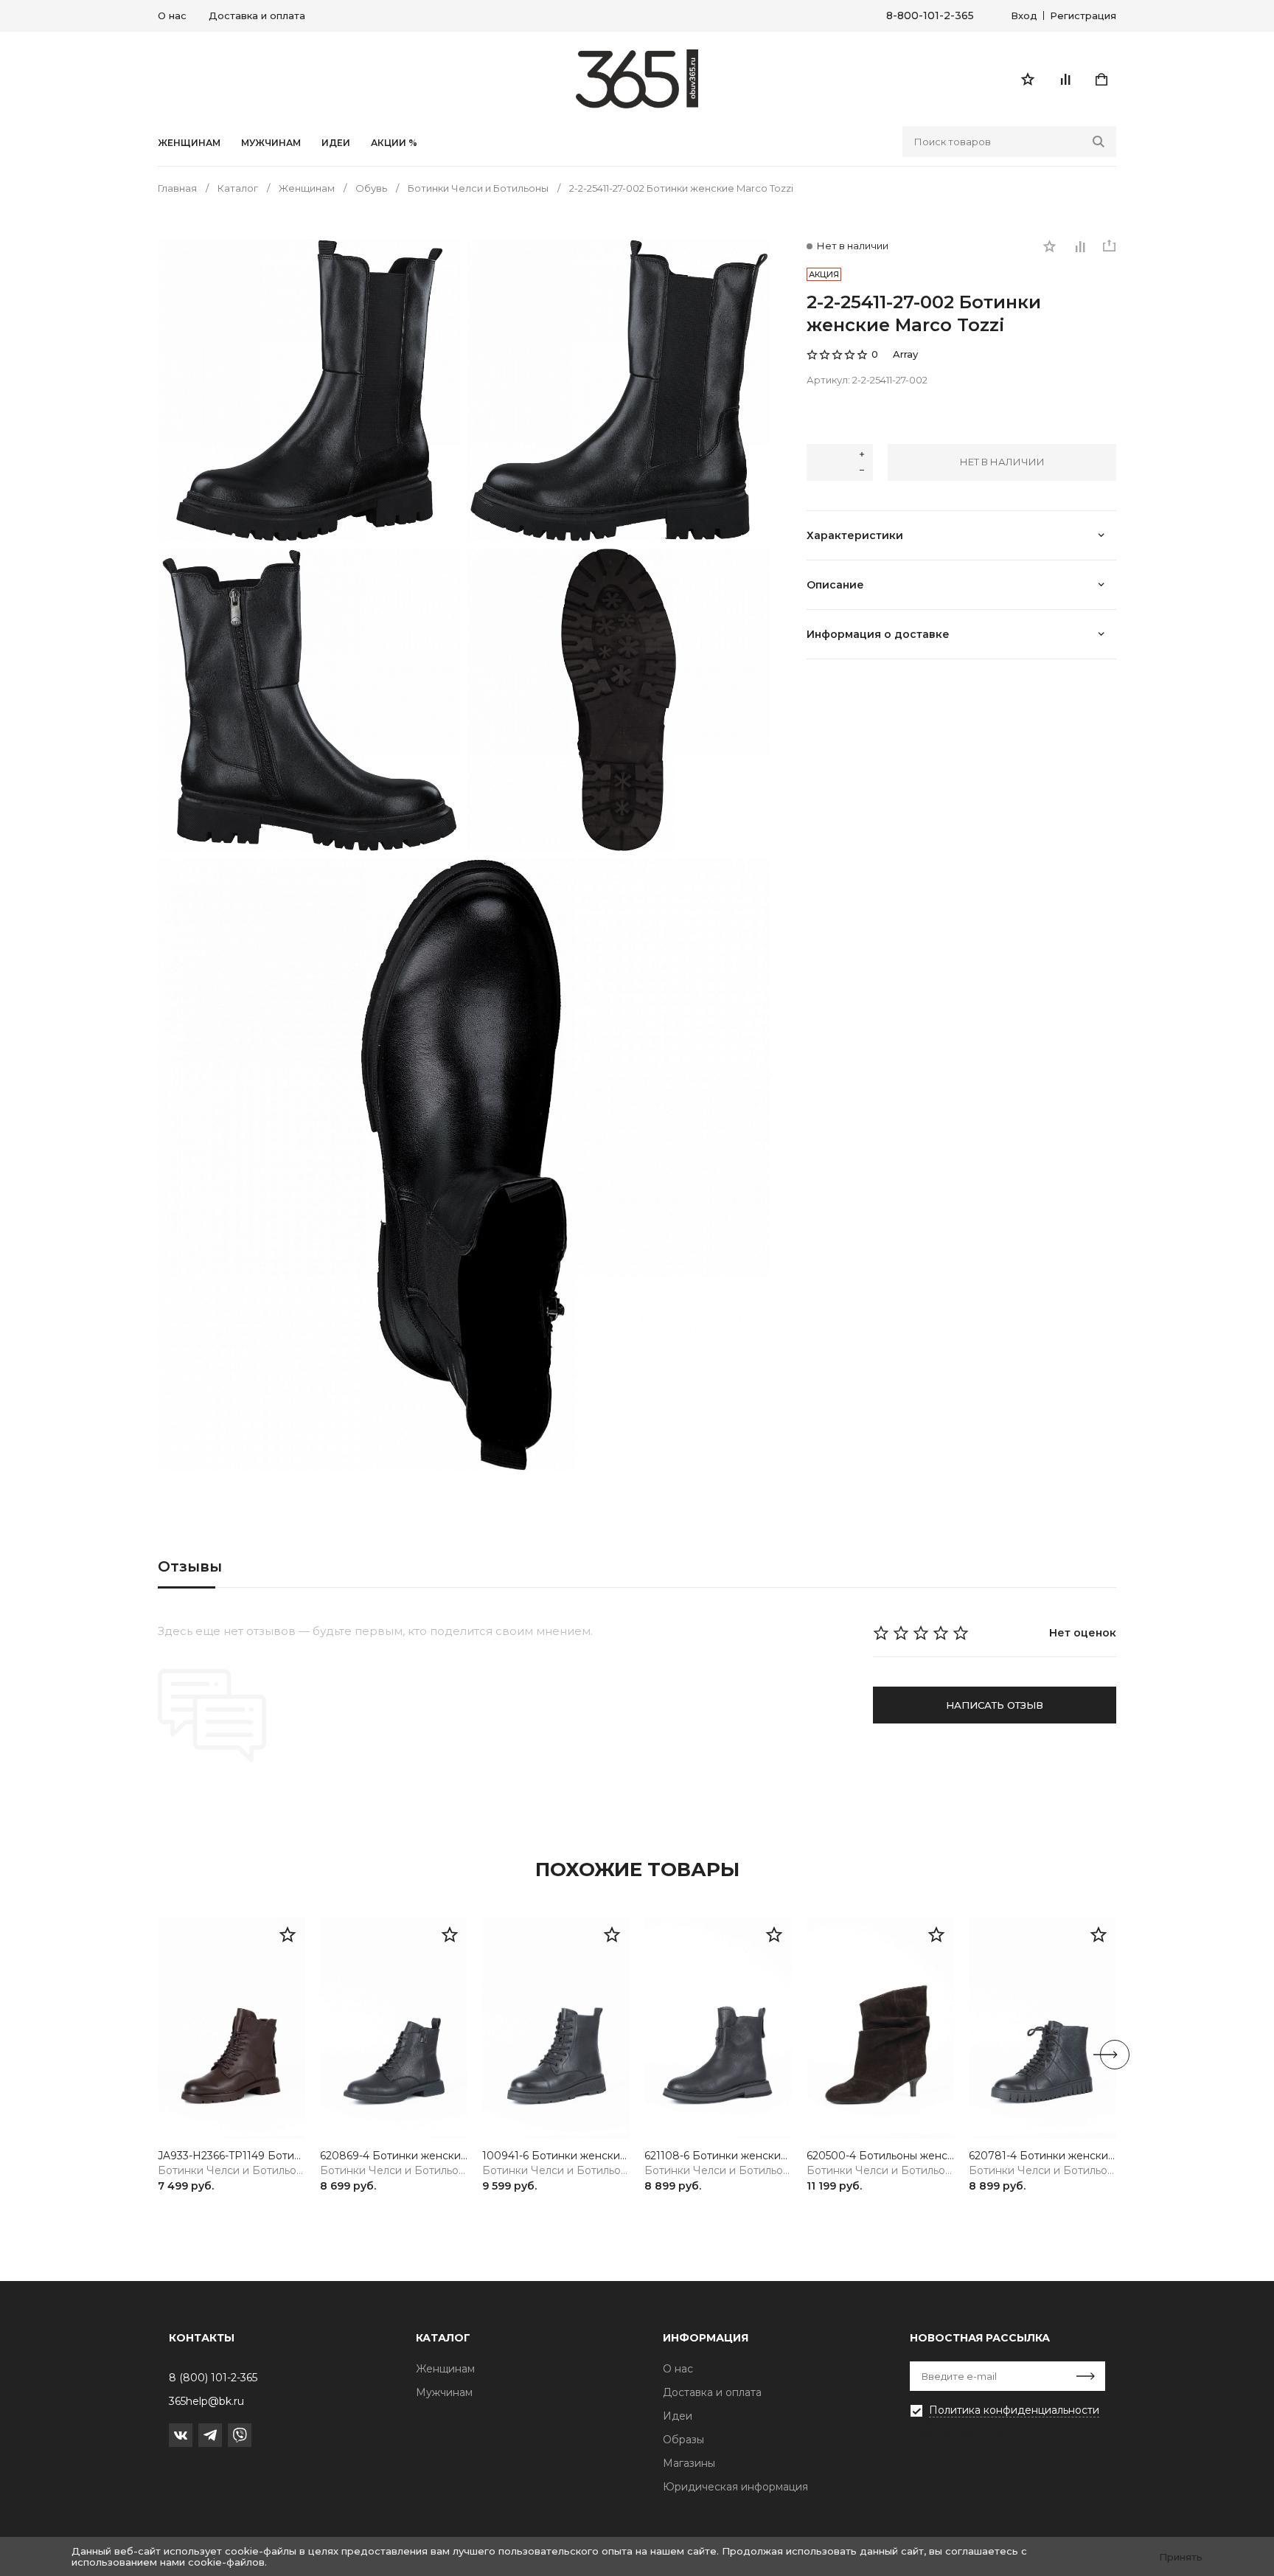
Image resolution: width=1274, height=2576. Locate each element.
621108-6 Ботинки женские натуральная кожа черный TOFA (718, 2156)
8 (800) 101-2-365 (213, 2378)
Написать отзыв (995, 1705)
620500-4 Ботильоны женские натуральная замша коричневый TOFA (880, 2156)
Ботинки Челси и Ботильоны (232, 2171)
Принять (1181, 2557)
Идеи (678, 2416)
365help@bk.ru (206, 2401)
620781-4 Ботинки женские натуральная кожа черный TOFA (1042, 2156)
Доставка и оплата (257, 15)
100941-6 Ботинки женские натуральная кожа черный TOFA (556, 2156)
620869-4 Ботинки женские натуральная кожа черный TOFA (394, 2156)
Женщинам (189, 143)
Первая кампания (958, 2433)
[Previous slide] (159, 2055)
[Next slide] (1115, 2055)
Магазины (689, 2463)
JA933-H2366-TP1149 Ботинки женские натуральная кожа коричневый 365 (232, 2156)
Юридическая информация (735, 2487)
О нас (172, 15)
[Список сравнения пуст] (1065, 79)
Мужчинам (271, 143)
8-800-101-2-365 (930, 16)
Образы (683, 2440)
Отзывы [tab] (190, 1566)
